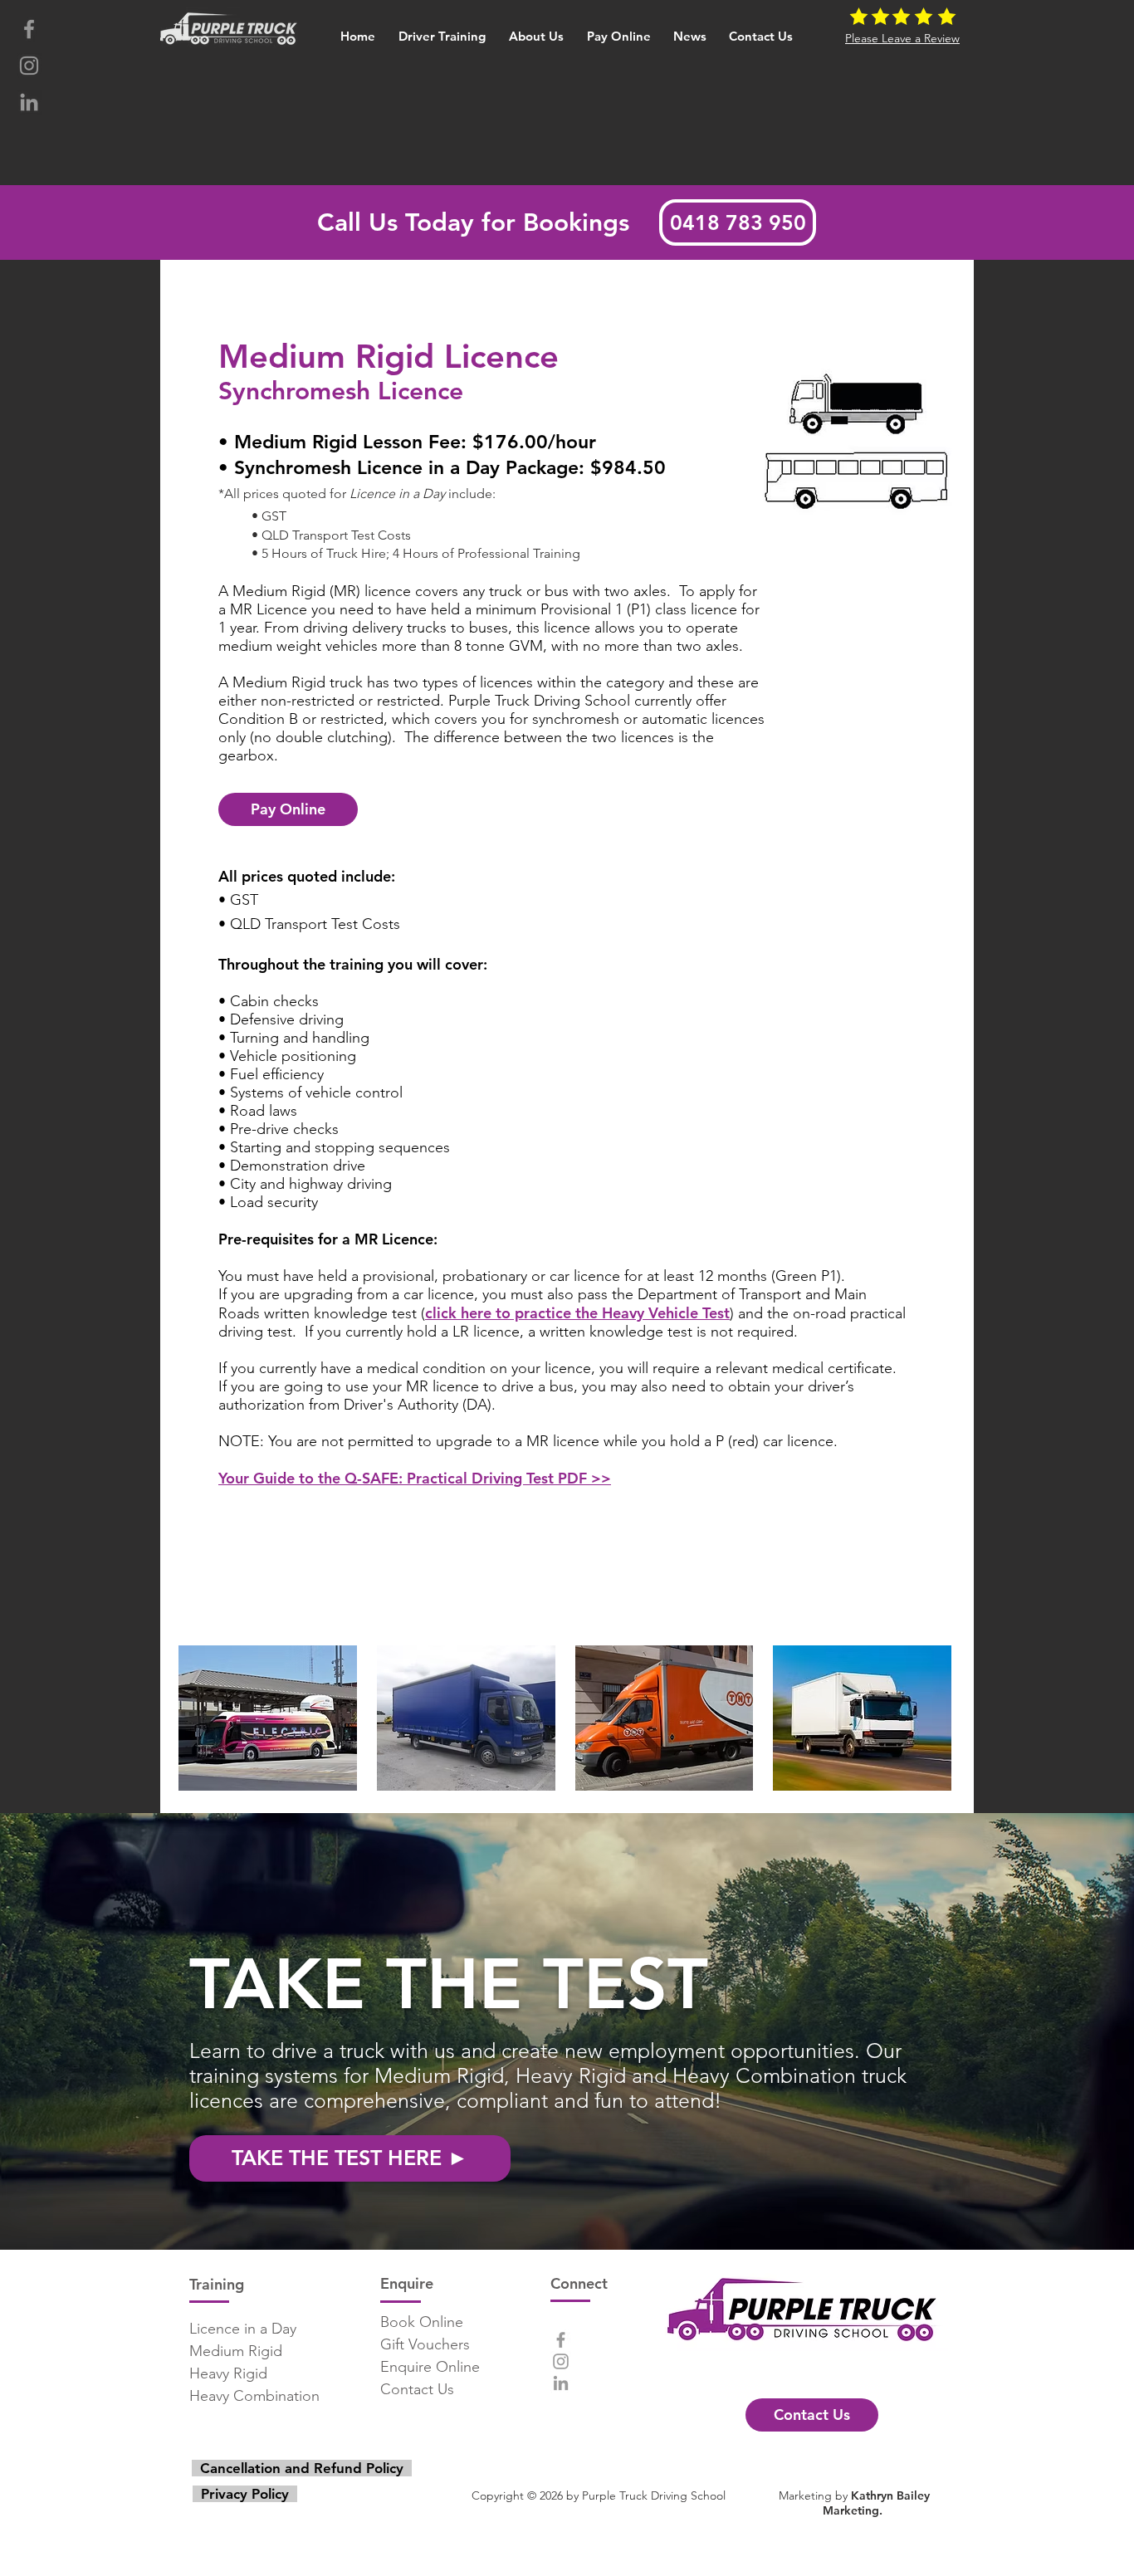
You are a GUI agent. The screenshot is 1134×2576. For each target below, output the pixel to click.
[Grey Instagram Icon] (29, 66)
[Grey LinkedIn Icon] (29, 102)
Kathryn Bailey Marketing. (876, 2503)
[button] (443, 29)
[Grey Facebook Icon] (29, 29)
